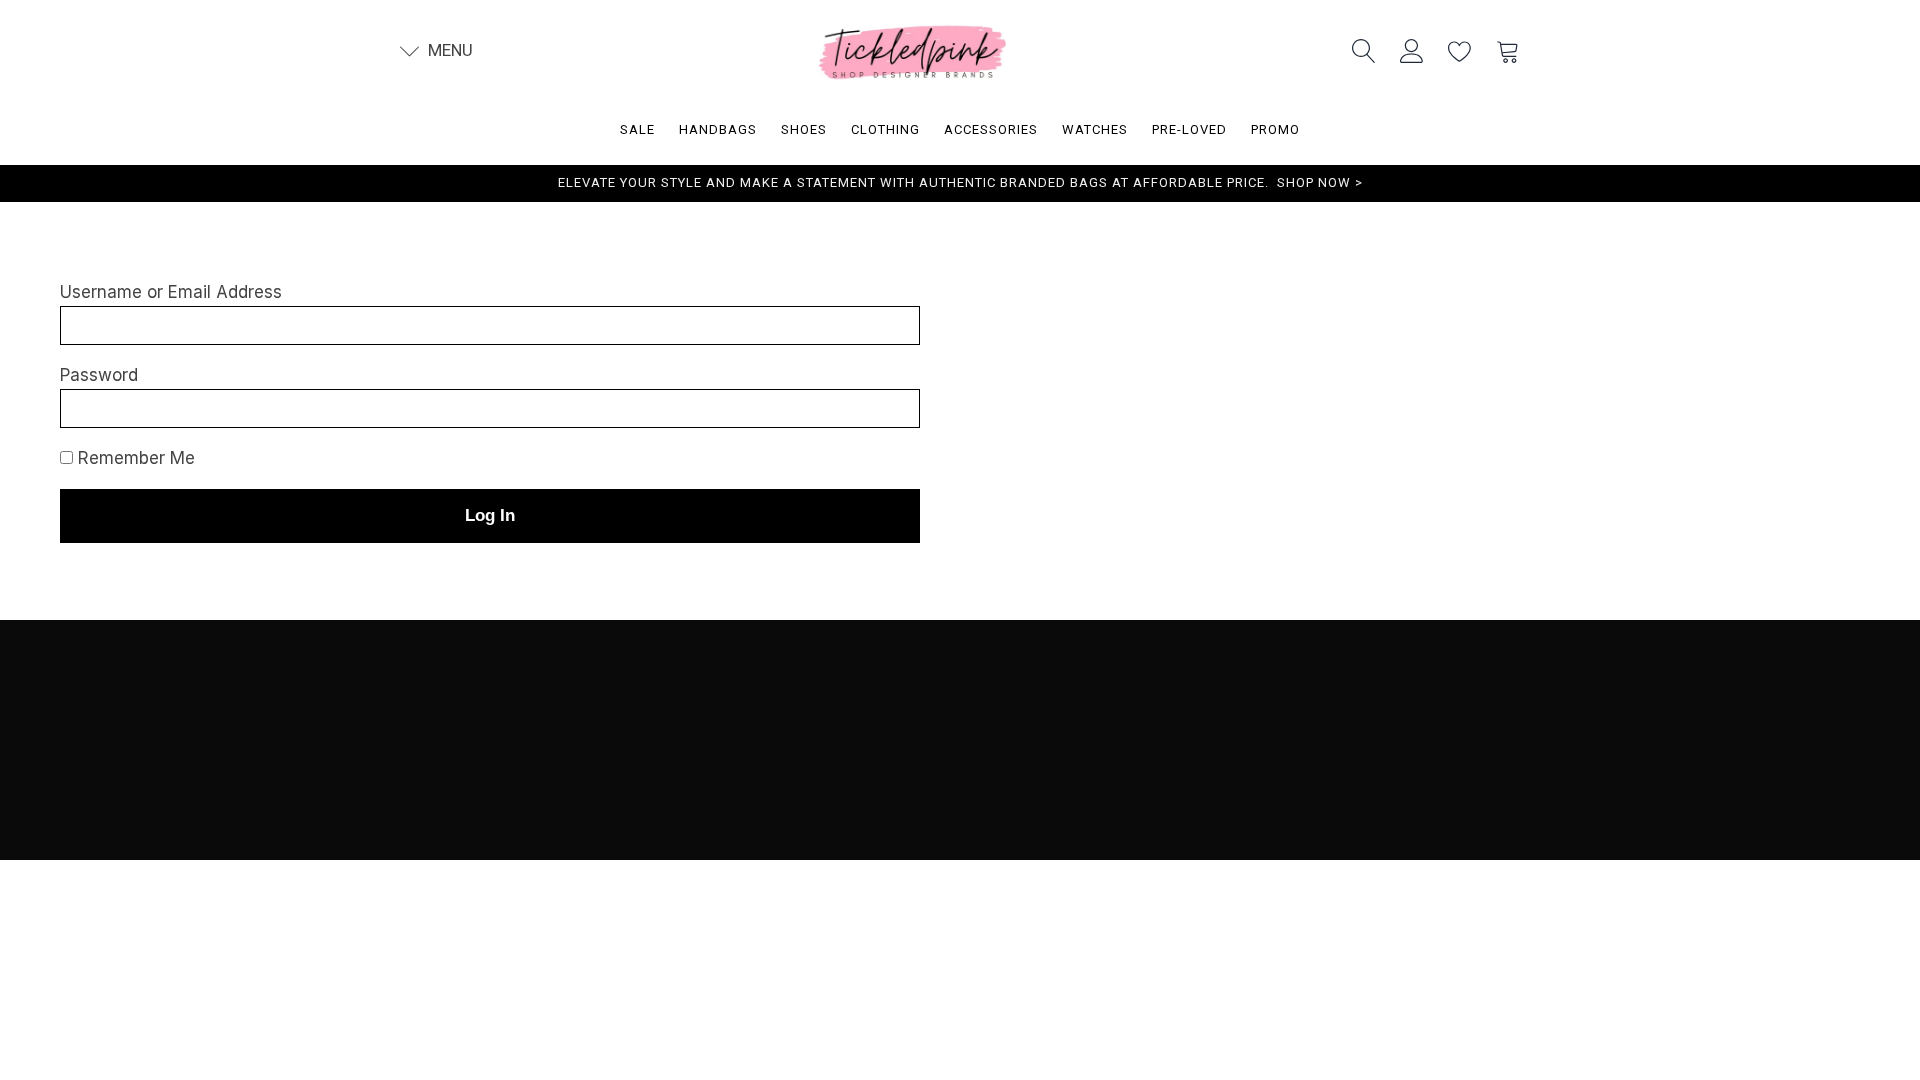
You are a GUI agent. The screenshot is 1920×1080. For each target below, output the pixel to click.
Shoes (804, 129)
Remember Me (134, 458)
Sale (637, 129)
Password (99, 375)
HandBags (718, 129)
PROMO (1275, 129)
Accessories (991, 129)
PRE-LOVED (1189, 129)
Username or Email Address (171, 292)
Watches (1095, 129)
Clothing (885, 129)
